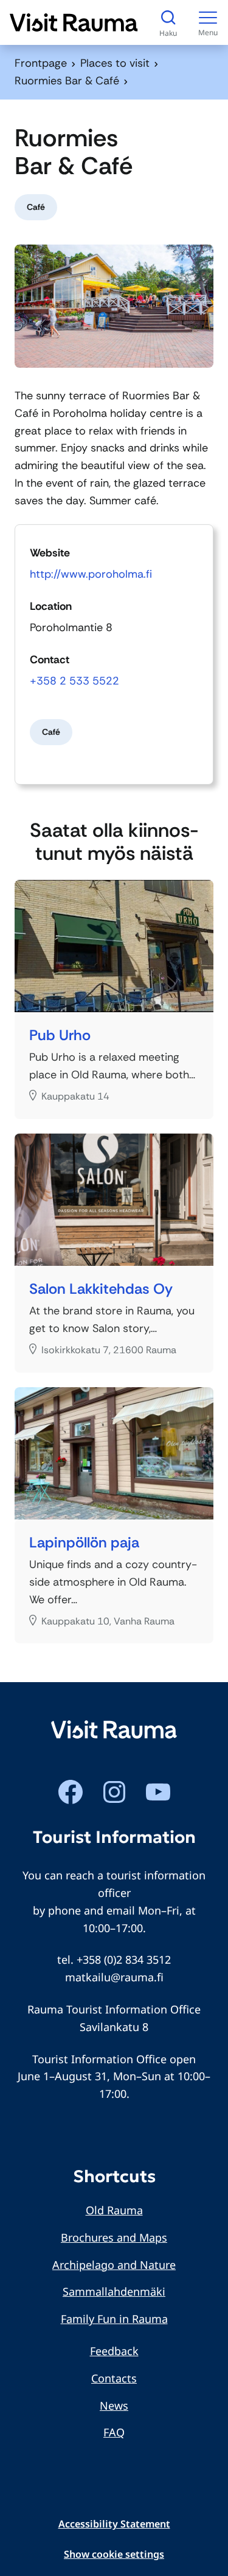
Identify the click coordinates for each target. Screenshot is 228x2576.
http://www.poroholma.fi (91, 574)
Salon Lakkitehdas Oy (101, 1289)
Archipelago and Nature (114, 2265)
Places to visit (115, 63)
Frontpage (41, 63)
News (114, 2405)
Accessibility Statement (114, 2524)
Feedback (114, 2351)
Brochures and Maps (114, 2237)
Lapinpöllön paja (84, 1543)
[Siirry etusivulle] (74, 22)
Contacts (114, 2378)
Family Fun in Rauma (114, 2319)
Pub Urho (60, 1036)
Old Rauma (114, 2210)
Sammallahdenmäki (114, 2291)
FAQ (114, 2432)
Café (36, 207)
